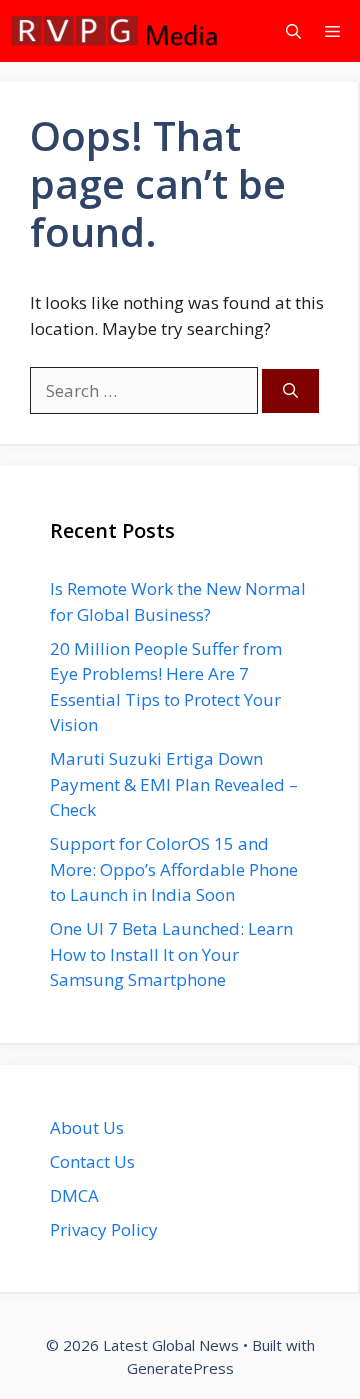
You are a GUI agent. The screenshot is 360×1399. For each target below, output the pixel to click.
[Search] (290, 391)
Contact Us (92, 1161)
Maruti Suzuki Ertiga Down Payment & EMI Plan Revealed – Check (174, 784)
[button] (293, 31)
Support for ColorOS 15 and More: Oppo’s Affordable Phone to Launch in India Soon (174, 869)
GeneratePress (180, 1368)
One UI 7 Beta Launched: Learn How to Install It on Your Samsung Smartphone (171, 954)
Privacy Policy (104, 1229)
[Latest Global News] (115, 31)
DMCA (74, 1195)
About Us (87, 1127)
